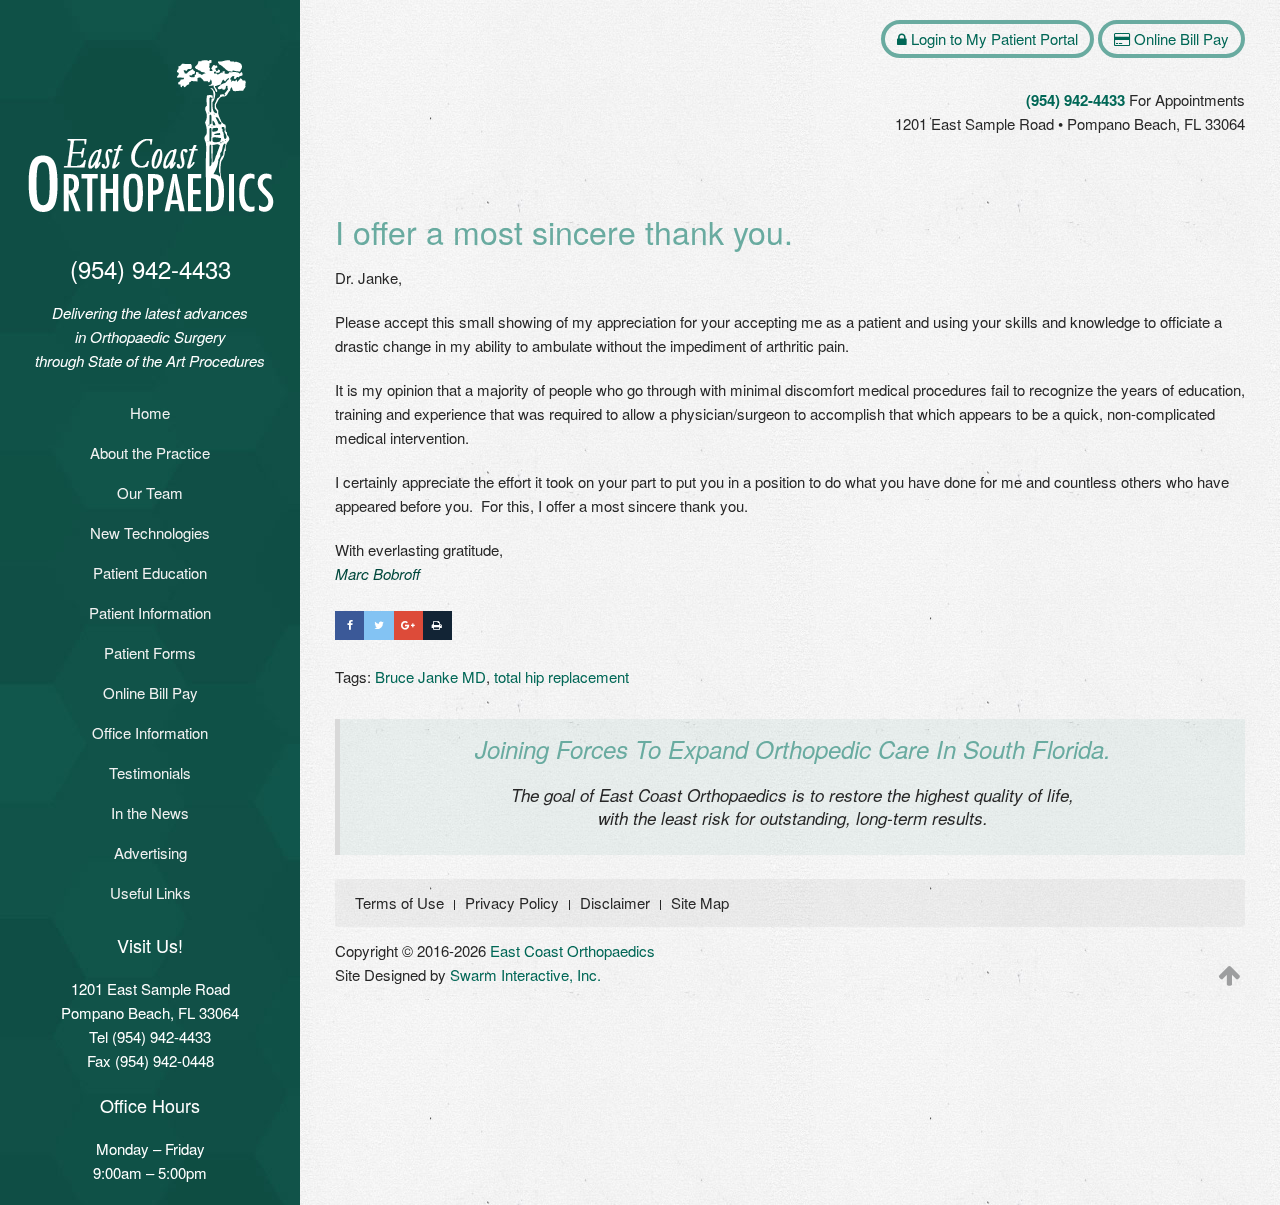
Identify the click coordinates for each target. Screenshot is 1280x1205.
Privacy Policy (512, 902)
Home (150, 412)
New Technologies (150, 532)
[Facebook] (349, 625)
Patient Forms (150, 652)
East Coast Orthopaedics (572, 950)
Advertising (150, 852)
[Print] (437, 625)
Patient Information (150, 612)
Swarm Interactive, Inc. (525, 974)
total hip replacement (561, 676)
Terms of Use (399, 902)
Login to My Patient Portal (992, 38)
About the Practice (150, 452)
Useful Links (150, 892)
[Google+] (408, 625)
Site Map (700, 902)
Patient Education (150, 572)
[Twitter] (378, 625)
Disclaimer (615, 902)
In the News (150, 812)
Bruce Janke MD (430, 676)
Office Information (150, 732)
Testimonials (150, 772)
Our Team (150, 492)
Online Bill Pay (150, 692)
